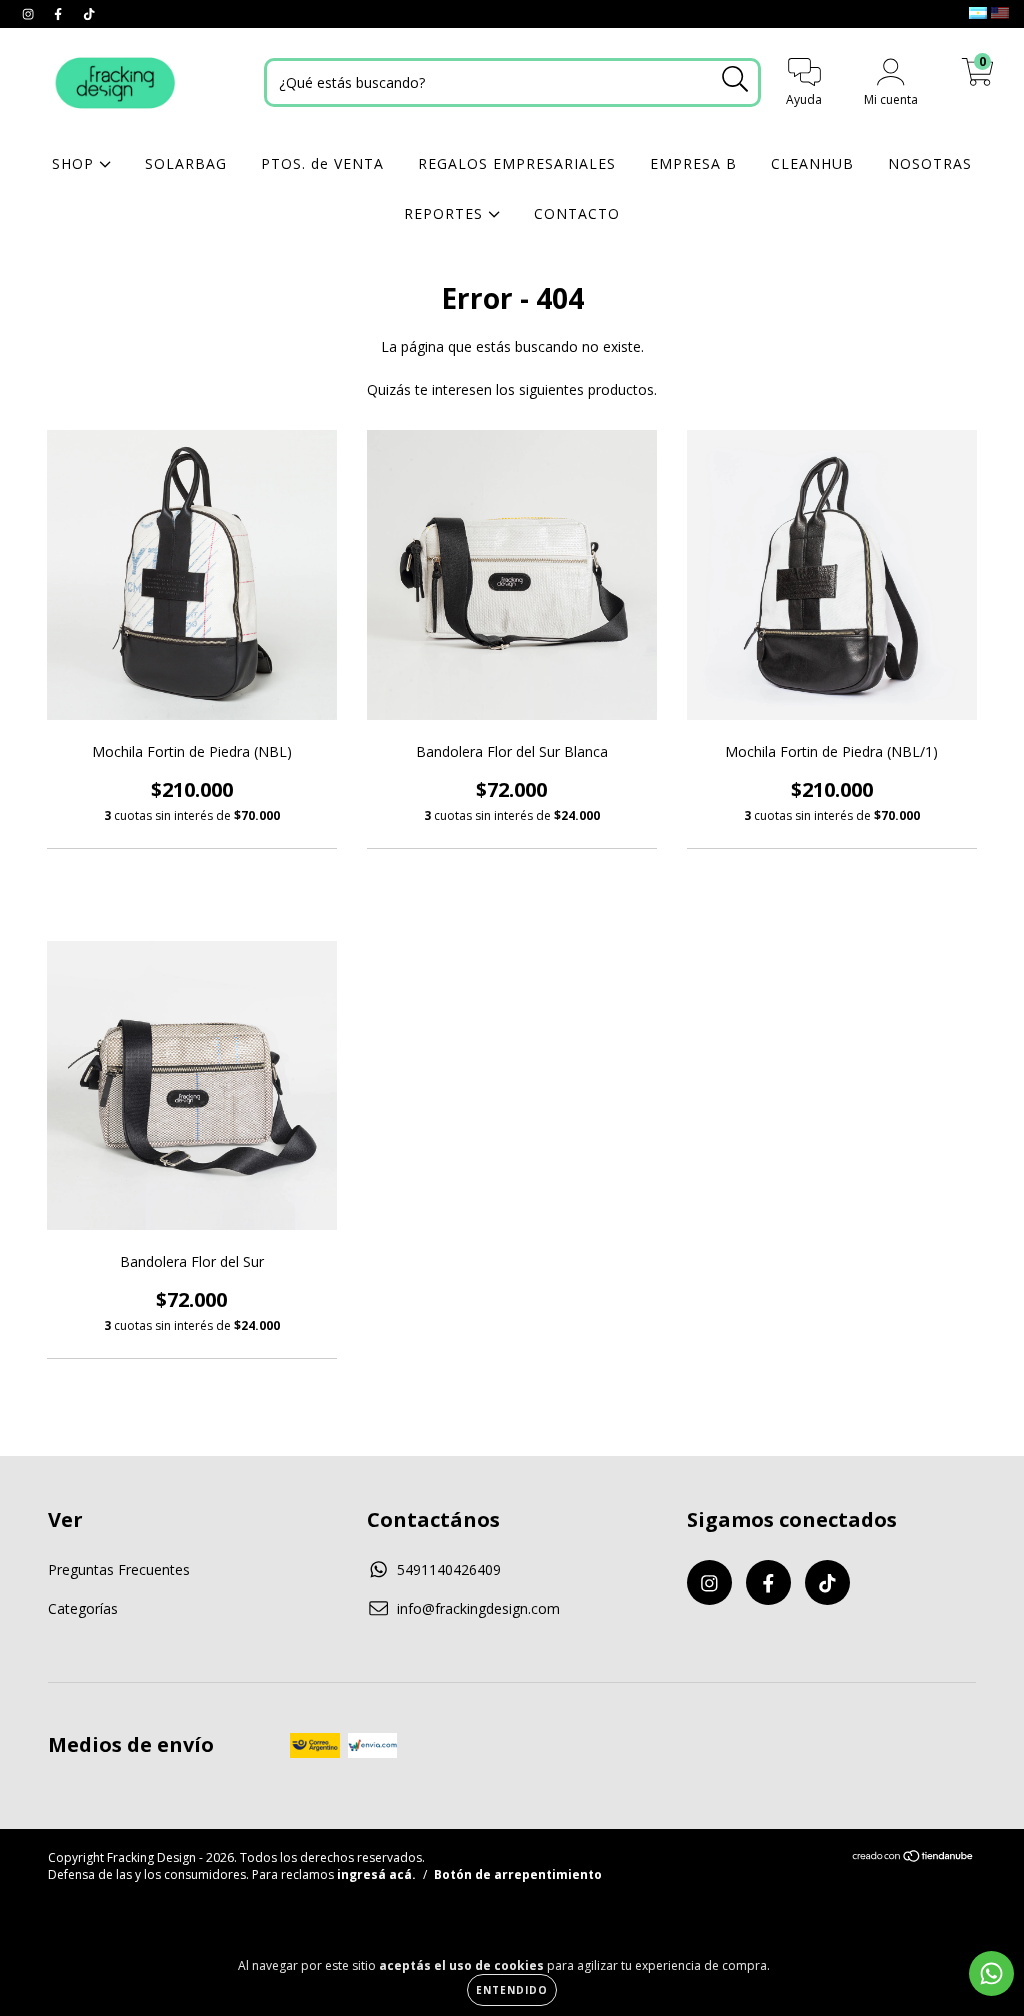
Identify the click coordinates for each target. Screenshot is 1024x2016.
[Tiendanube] (913, 1858)
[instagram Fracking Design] (30, 13)
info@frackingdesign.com (478, 1608)
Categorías (83, 1608)
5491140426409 (449, 1569)
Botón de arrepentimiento (518, 1874)
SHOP (75, 163)
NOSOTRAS (930, 163)
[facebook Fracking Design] (60, 13)
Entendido (512, 1990)
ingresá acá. (376, 1874)
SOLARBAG (186, 163)
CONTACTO (577, 213)
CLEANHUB (812, 163)
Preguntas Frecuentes (119, 1569)
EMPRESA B (693, 163)
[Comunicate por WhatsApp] (991, 1973)
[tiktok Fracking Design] (89, 13)
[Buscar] (735, 79)
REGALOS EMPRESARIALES (517, 163)
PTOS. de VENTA (322, 163)
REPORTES (446, 213)
